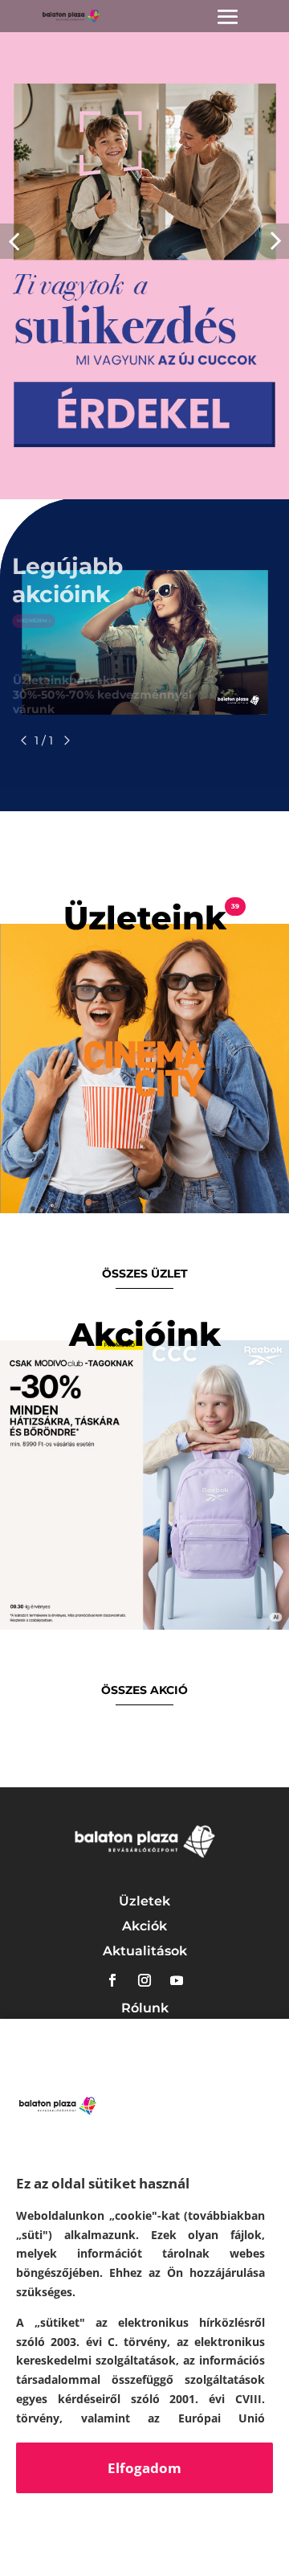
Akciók (144, 1926)
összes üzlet (145, 1274)
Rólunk (145, 2008)
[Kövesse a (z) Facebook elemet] (112, 1980)
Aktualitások (145, 1951)
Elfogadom (144, 2468)
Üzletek (144, 1901)
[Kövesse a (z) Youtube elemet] (177, 1980)
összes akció (144, 1690)
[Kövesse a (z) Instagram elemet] (144, 1980)
